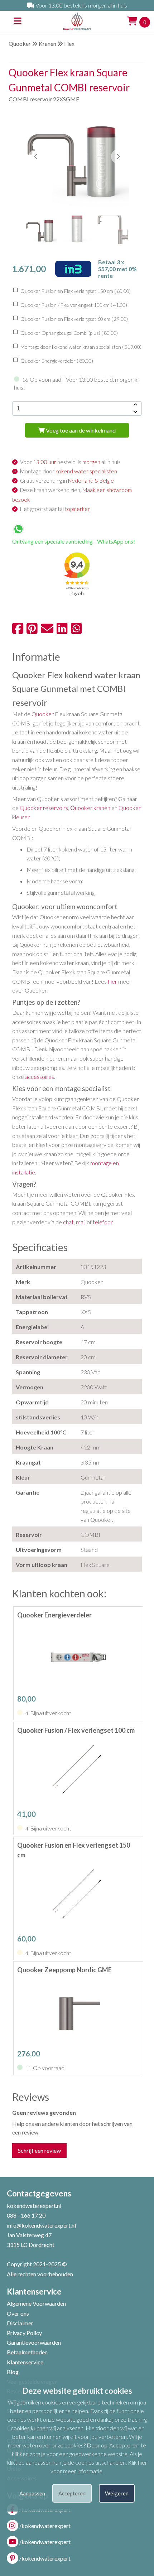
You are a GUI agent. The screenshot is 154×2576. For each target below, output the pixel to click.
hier (112, 981)
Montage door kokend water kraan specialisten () (80, 347)
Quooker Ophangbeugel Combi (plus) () (69, 333)
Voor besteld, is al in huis (70, 462)
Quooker (20, 44)
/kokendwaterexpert (45, 2526)
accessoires (40, 1077)
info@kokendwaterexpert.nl (41, 2225)
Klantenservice (25, 2362)
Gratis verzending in (67, 481)
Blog (13, 2372)
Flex (69, 44)
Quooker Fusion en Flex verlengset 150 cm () (75, 291)
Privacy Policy (24, 2333)
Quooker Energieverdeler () (56, 361)
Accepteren (72, 2493)
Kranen (47, 44)
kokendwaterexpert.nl (34, 2206)
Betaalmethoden (27, 2352)
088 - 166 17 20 (26, 2215)
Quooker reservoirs (44, 808)
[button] (118, 156)
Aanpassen (32, 2493)
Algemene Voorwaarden (36, 2303)
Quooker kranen (90, 808)
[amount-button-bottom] (135, 412)
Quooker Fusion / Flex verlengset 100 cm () (73, 305)
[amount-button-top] (135, 405)
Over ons (18, 2313)
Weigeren (117, 2493)
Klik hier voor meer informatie (99, 2467)
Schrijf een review (39, 2150)
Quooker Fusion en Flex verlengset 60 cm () (74, 319)
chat (68, 1222)
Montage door (69, 471)
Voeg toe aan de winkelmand (80, 430)
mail (81, 1222)
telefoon (103, 1222)
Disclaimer (20, 2323)
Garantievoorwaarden (34, 2342)
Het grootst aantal (55, 509)
